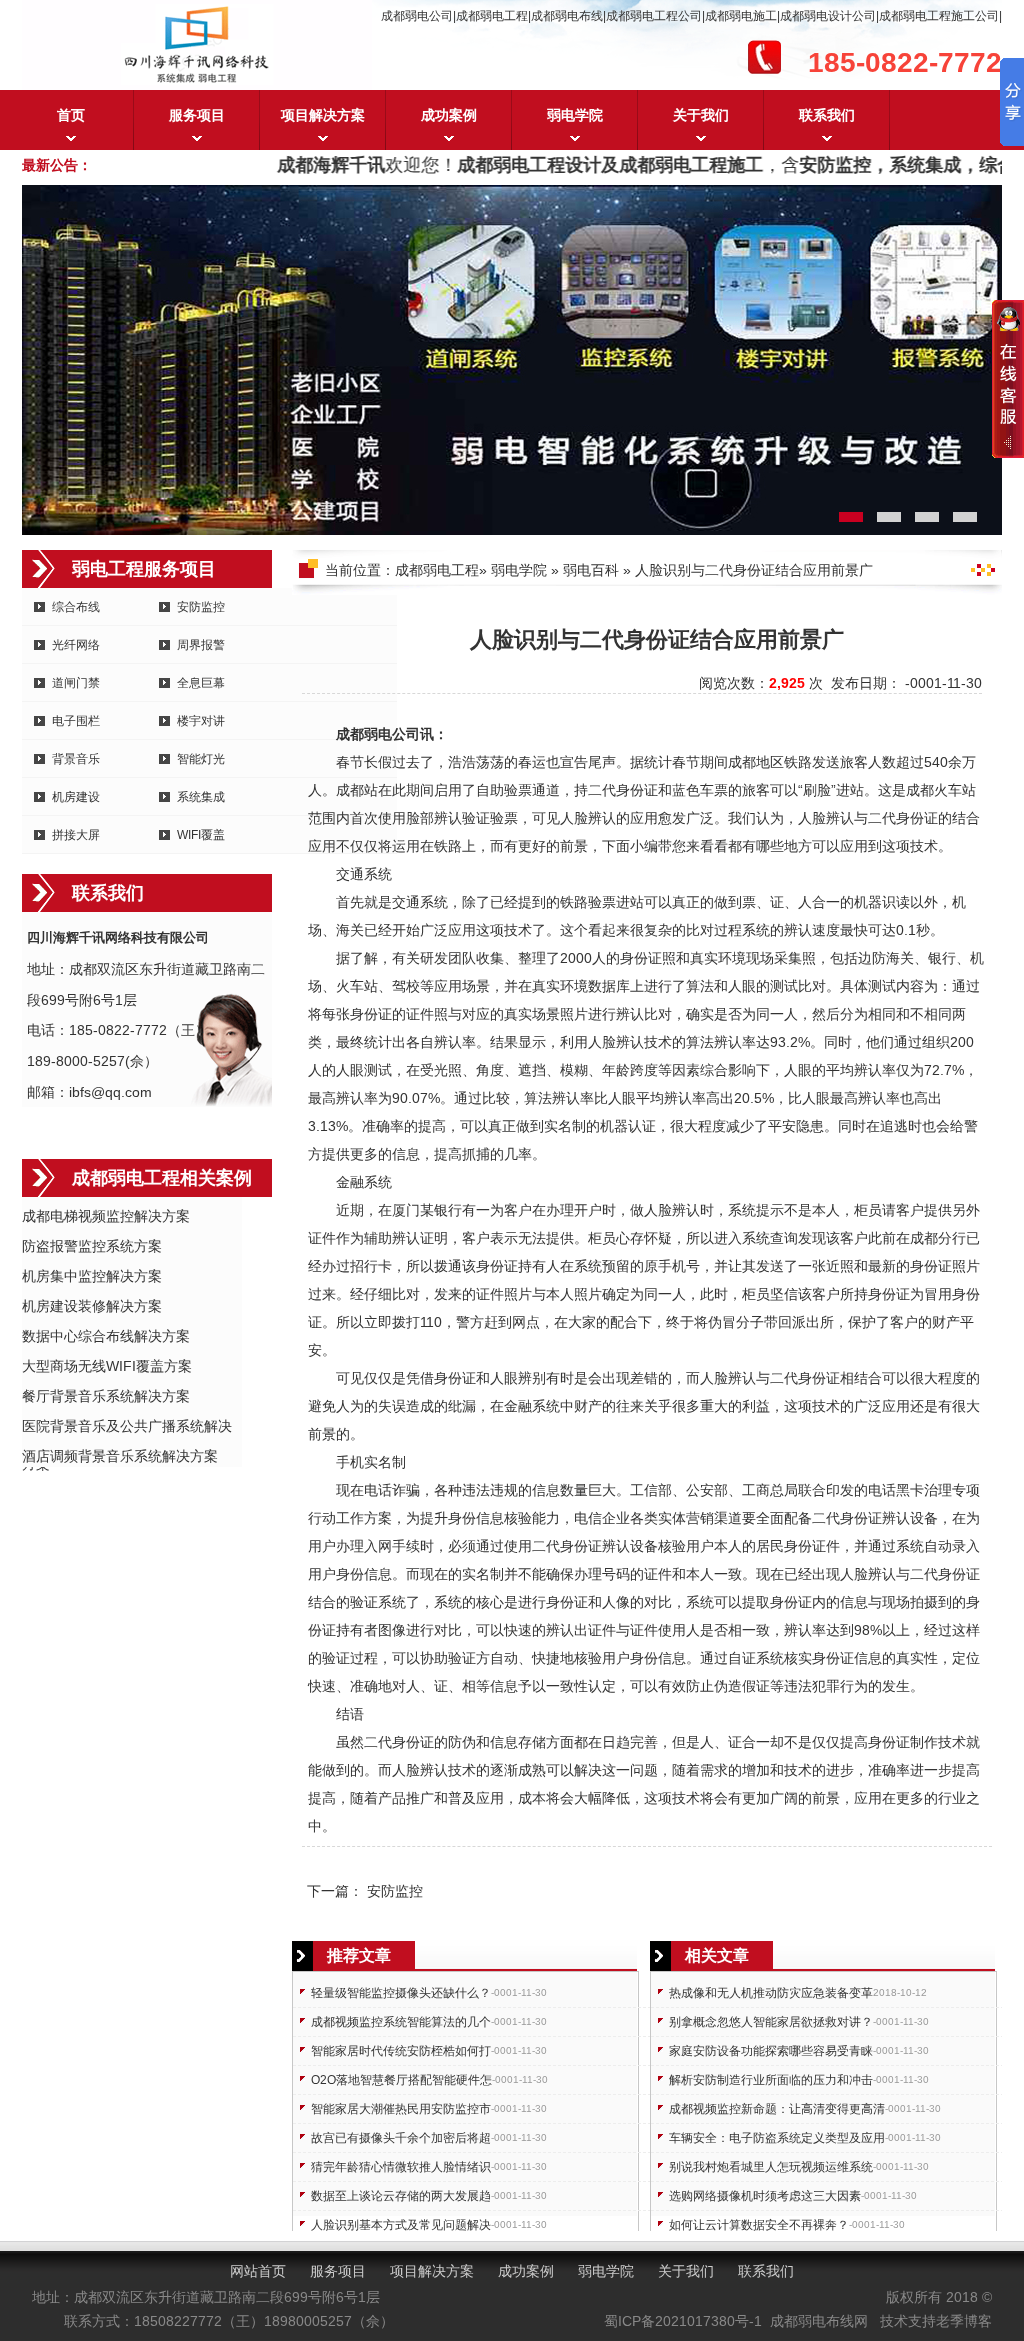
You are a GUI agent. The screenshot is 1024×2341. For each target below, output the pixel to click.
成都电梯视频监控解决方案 (106, 1216)
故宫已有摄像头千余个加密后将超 (401, 2138)
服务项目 (197, 115)
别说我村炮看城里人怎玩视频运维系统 (771, 2167)
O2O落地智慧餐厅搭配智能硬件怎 (401, 2080)
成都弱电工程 (437, 570)
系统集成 (201, 797)
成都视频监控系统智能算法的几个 (401, 2022)
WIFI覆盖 (201, 835)
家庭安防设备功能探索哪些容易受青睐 (771, 2051)
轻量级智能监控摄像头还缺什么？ (401, 1993)
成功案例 (449, 115)
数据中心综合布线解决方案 (106, 1336)
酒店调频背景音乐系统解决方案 (120, 1456)
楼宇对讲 (201, 721)
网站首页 (258, 2271)
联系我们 (827, 115)
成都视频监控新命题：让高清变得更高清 (777, 2109)
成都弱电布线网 (819, 2321)
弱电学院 (575, 115)
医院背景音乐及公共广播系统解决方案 (127, 1427)
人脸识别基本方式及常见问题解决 (401, 2225)
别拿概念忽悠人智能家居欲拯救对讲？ (771, 2022)
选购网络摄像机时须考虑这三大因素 (765, 2196)
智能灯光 (201, 759)
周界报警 (201, 645)
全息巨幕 (201, 683)
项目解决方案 (323, 115)
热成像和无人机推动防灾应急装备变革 (771, 1993)
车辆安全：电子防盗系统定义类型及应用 (777, 2138)
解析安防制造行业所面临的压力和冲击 (771, 2080)
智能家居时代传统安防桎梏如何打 (401, 2051)
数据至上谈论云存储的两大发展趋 (401, 2196)
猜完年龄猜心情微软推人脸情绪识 (401, 2167)
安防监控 (201, 607)
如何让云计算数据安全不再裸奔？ (759, 2225)
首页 (71, 115)
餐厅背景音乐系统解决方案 (106, 1396)
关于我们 (701, 115)
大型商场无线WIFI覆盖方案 (107, 1366)
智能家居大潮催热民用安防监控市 (401, 2109)
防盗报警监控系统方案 (92, 1246)
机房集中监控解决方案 (92, 1276)
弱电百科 (591, 570)
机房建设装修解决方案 (92, 1306)
